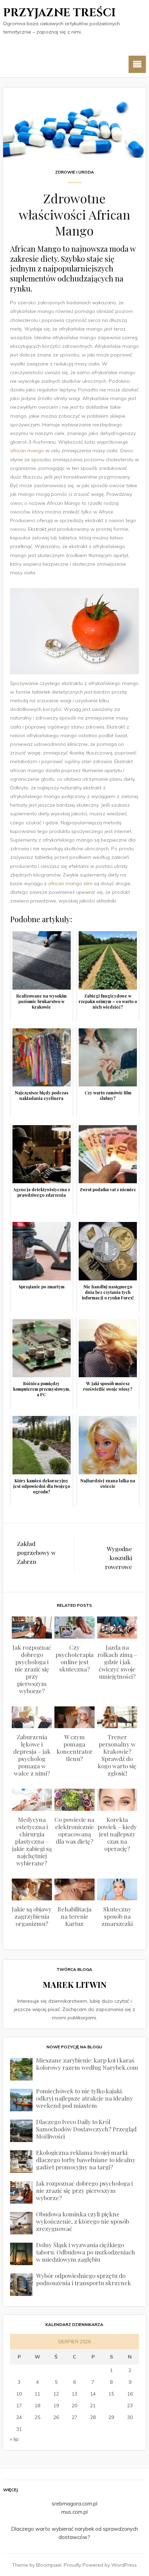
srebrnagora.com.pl (74, 2504)
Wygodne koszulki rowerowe (119, 1558)
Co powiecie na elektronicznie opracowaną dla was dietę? (74, 1830)
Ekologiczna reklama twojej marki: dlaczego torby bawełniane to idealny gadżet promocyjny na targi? (86, 2160)
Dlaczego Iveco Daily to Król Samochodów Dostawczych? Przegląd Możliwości (86, 2129)
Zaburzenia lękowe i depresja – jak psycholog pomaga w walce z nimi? (32, 1755)
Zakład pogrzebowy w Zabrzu (36, 1553)
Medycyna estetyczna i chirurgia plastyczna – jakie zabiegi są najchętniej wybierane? (32, 1841)
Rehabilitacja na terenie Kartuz (74, 1916)
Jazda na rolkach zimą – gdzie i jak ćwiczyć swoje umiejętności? (117, 1662)
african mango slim (70, 883)
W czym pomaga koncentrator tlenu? (74, 1748)
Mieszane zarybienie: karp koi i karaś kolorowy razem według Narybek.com (87, 2064)
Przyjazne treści (59, 13)
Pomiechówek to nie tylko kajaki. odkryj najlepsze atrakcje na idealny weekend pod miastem (85, 2098)
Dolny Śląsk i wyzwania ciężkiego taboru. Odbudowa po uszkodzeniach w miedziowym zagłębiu (86, 2252)
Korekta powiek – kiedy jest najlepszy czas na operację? (117, 1834)
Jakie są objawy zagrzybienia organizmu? (32, 1916)
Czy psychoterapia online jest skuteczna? (74, 1658)
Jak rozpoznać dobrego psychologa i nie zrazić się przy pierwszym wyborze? (32, 1669)
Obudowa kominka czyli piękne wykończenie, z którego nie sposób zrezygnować (82, 2221)
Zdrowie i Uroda (74, 172)
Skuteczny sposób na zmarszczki (117, 1916)
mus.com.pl (74, 2512)
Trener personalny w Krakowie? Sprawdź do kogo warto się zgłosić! (117, 1755)
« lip (14, 2439)
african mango (27, 451)
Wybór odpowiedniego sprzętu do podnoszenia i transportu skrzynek (84, 2279)
